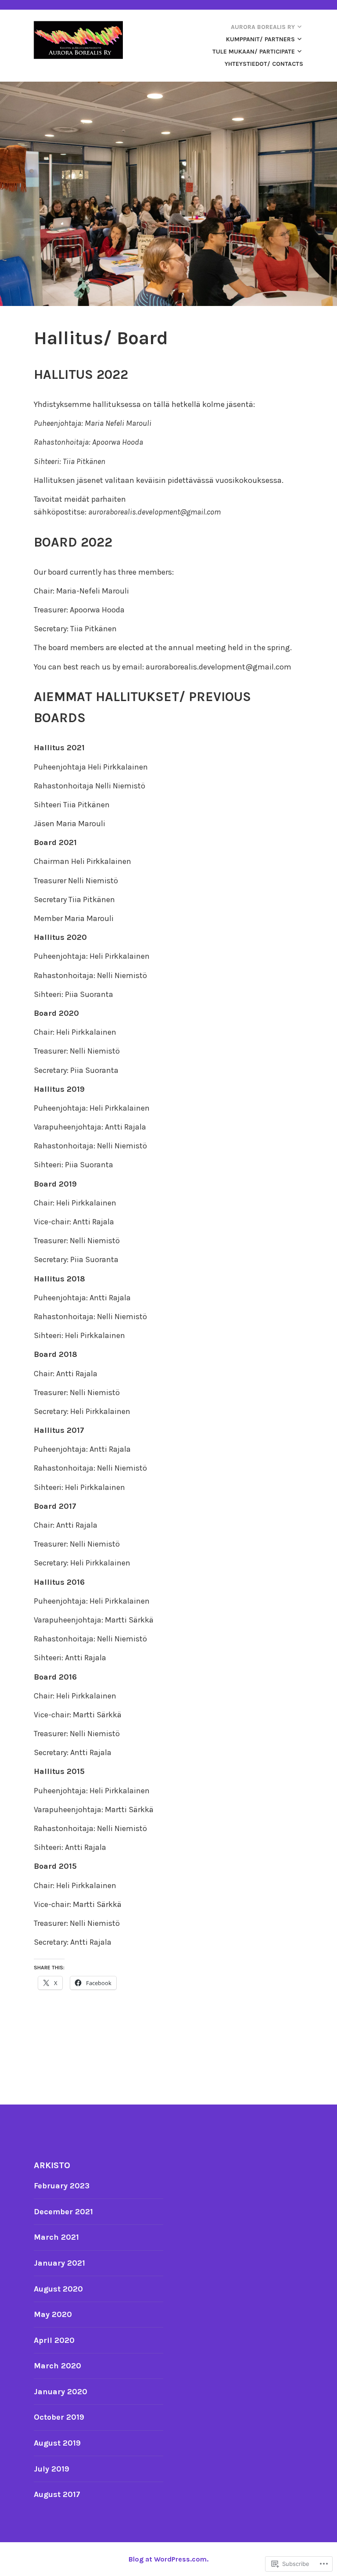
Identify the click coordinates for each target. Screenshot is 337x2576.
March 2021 (56, 2237)
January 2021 (59, 2263)
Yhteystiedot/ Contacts (264, 64)
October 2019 (59, 2417)
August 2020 (58, 2289)
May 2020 (53, 2314)
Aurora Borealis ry (263, 27)
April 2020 (54, 2340)
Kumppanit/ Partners (260, 39)
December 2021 (63, 2212)
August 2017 (57, 2494)
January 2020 (61, 2392)
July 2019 (52, 2469)
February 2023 (62, 2186)
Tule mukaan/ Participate (254, 52)
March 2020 (57, 2366)
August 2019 (57, 2443)
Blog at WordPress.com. (168, 2559)
